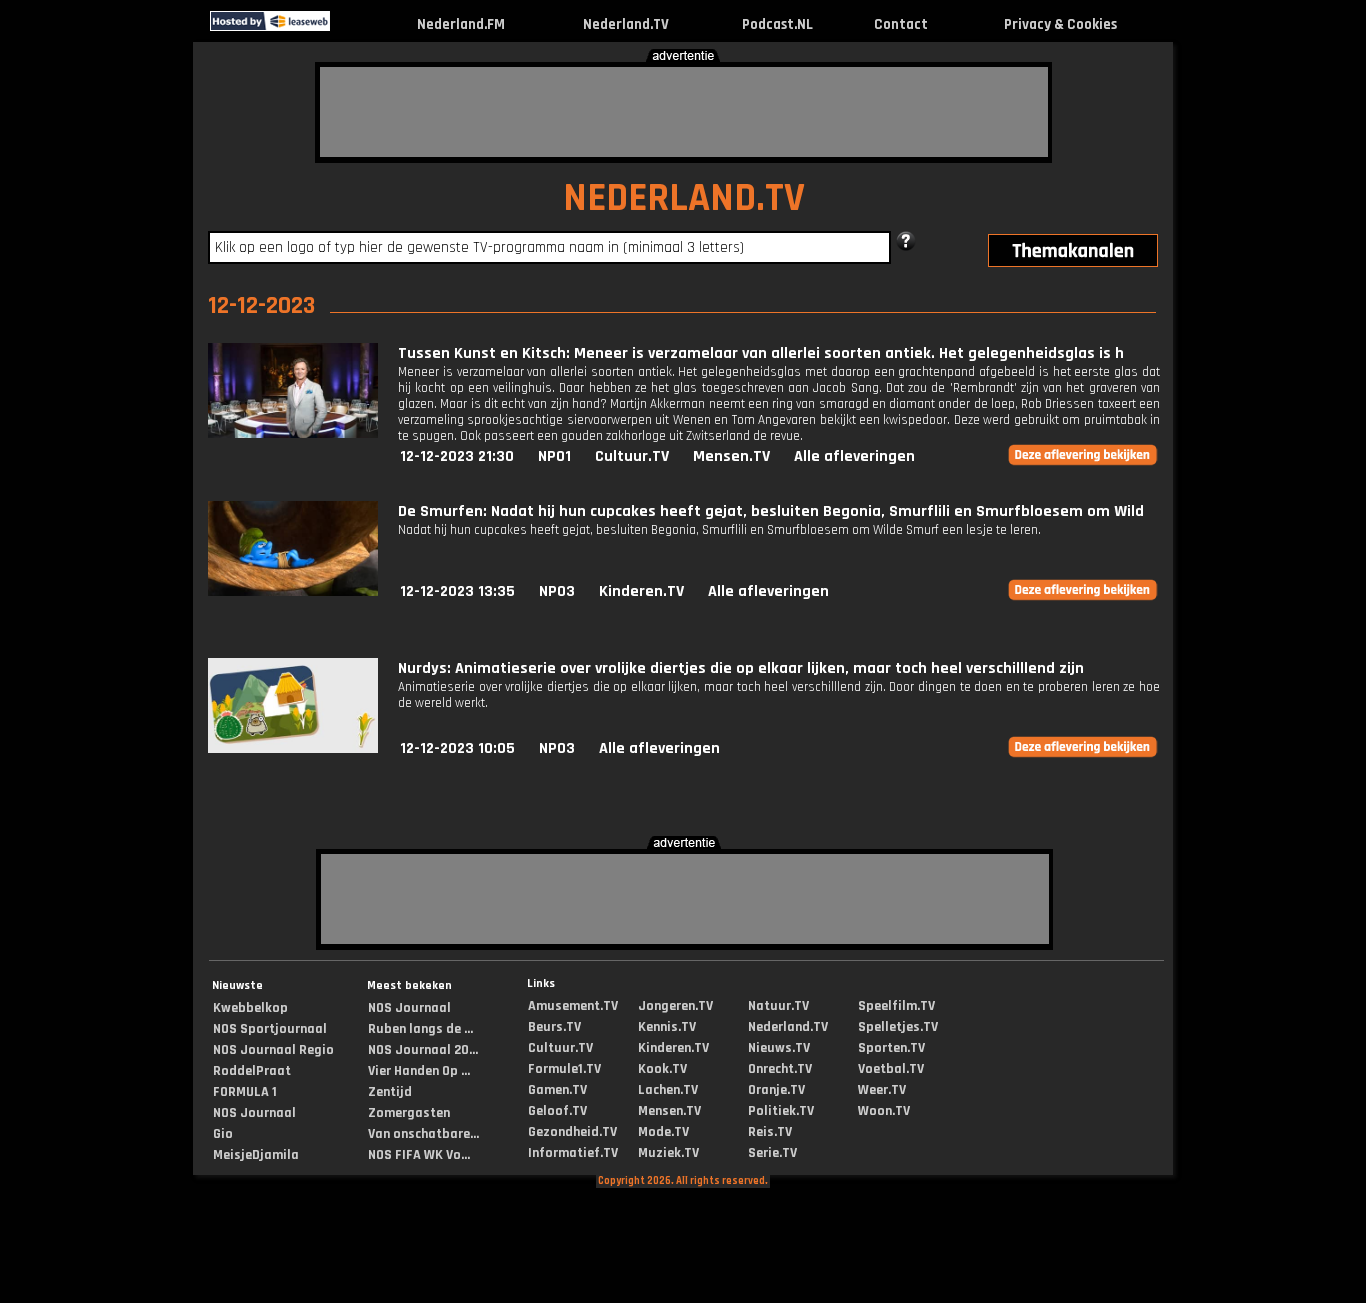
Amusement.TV (573, 1006)
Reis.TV (770, 1132)
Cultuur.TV (632, 456)
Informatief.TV (573, 1153)
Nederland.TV (626, 24)
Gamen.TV (557, 1090)
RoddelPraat (252, 1071)
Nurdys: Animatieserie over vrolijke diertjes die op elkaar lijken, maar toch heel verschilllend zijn (741, 668)
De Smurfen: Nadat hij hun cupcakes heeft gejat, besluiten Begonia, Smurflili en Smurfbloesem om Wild (771, 511)
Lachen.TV (668, 1090)
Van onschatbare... (423, 1134)
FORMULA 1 (245, 1092)
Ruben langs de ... (420, 1029)
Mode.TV (663, 1132)
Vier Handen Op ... (419, 1071)
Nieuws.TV (779, 1048)
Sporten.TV (891, 1048)
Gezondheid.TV (572, 1132)
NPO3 (557, 591)
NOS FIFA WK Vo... (419, 1155)
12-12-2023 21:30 (457, 456)
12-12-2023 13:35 (457, 591)
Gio (223, 1134)
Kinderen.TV (641, 591)
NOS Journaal (254, 1113)
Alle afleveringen (854, 456)
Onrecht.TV (780, 1069)
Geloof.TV (557, 1111)
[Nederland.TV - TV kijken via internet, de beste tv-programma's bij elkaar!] (347, 26)
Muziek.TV (668, 1153)
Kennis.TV (667, 1027)
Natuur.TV (778, 1006)
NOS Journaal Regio (273, 1050)
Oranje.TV (776, 1090)
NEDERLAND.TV (684, 198)
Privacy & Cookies (1060, 24)
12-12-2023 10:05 (457, 748)
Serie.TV (772, 1153)
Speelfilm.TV (896, 1006)
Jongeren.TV (675, 1006)
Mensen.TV (731, 456)
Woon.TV (884, 1111)
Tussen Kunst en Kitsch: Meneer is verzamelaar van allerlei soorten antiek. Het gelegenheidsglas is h (761, 353)
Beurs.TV (554, 1027)
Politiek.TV (781, 1111)
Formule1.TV (564, 1069)
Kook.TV (662, 1069)
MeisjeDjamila (256, 1155)
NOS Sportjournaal (270, 1029)
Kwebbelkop (250, 1008)
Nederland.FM (461, 24)
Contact (901, 24)
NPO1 (554, 456)
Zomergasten (409, 1113)
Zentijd (390, 1092)
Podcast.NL (777, 24)
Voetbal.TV (891, 1069)
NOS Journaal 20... (423, 1050)
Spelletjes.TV (898, 1027)
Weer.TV (882, 1090)
